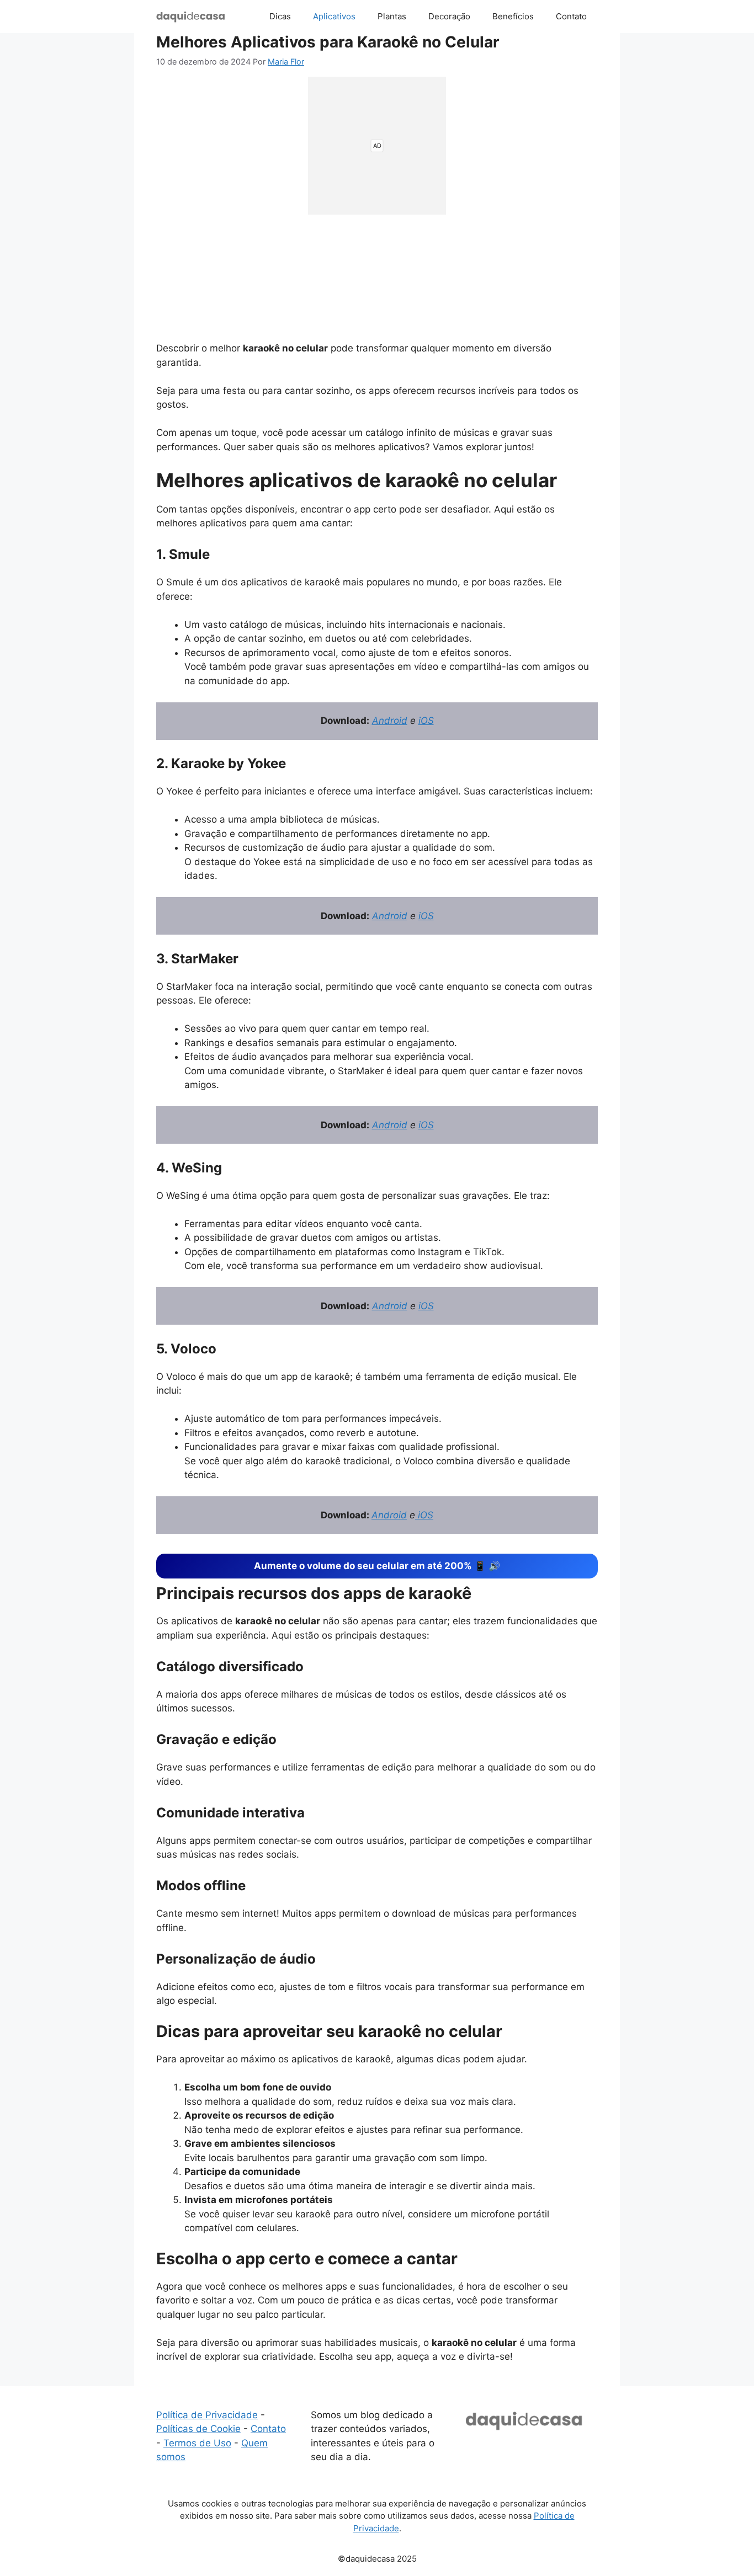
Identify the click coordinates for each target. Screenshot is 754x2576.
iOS (426, 721)
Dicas (280, 16)
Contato (571, 16)
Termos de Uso (197, 2443)
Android (390, 721)
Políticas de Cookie (198, 2429)
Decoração (449, 16)
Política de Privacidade (207, 2415)
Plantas (392, 16)
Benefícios (513, 16)
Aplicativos (334, 16)
